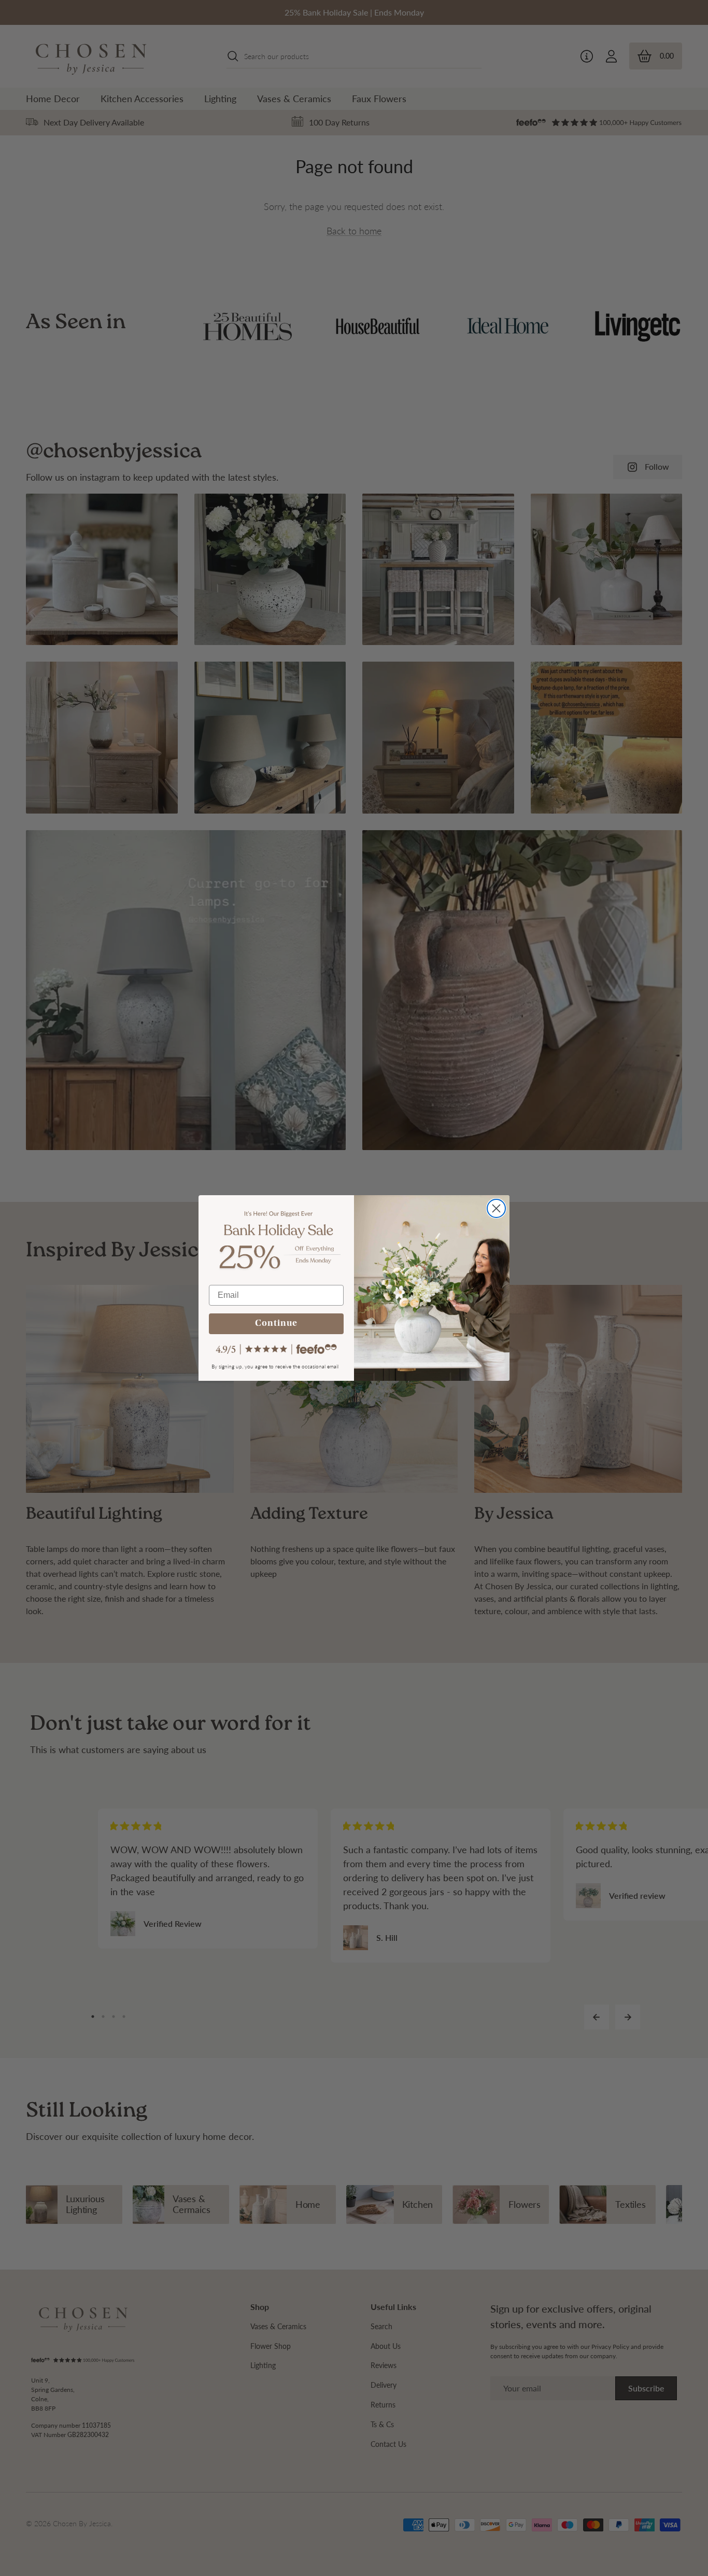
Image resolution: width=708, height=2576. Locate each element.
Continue (276, 1324)
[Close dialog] (496, 1208)
